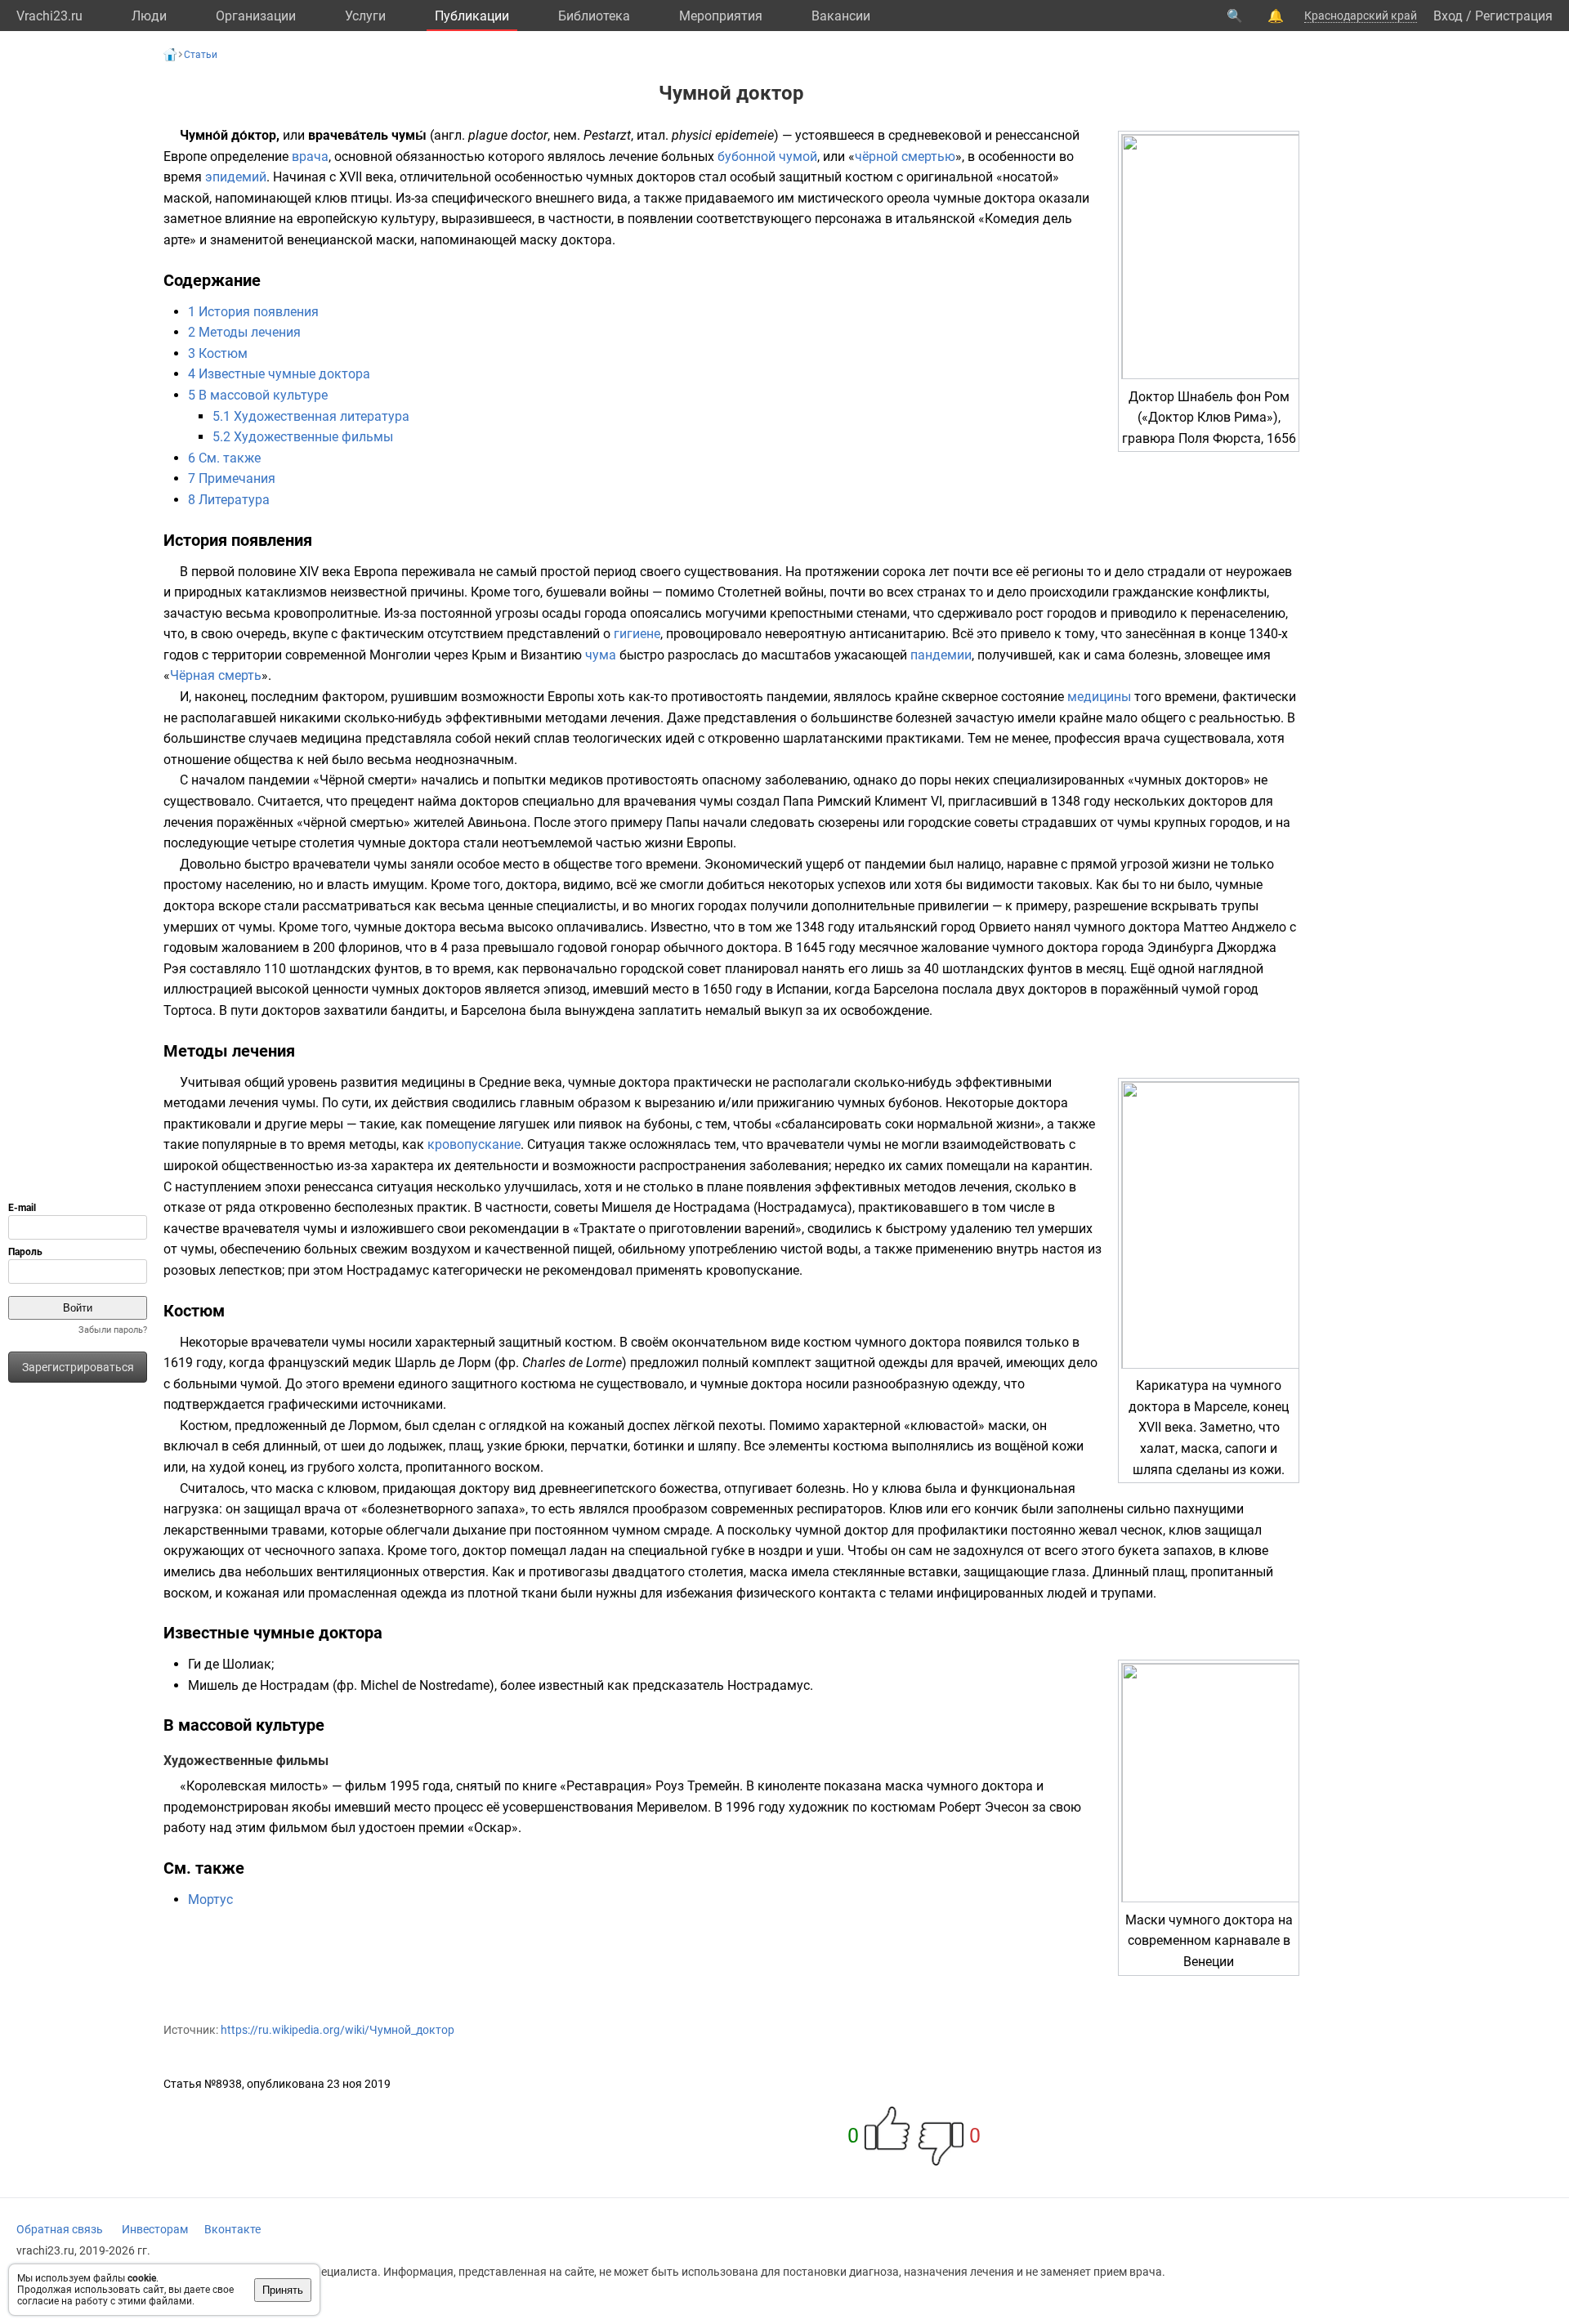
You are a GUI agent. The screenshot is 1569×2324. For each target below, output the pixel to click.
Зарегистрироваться (78, 1367)
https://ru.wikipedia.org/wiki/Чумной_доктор (337, 2030)
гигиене (637, 634)
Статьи (201, 55)
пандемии (941, 655)
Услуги (365, 16)
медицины (1099, 697)
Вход (1448, 16)
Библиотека (594, 16)
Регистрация (1514, 16)
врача (310, 156)
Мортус (210, 1899)
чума (601, 655)
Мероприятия (721, 16)
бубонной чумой (767, 156)
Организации (256, 16)
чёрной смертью (905, 156)
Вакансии (841, 16)
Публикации (472, 16)
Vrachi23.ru (49, 16)
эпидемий (236, 177)
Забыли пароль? (113, 1330)
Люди (149, 16)
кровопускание (474, 1144)
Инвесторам (155, 2229)
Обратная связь (60, 2229)
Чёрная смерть (216, 675)
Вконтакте (232, 2229)
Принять (283, 2290)
